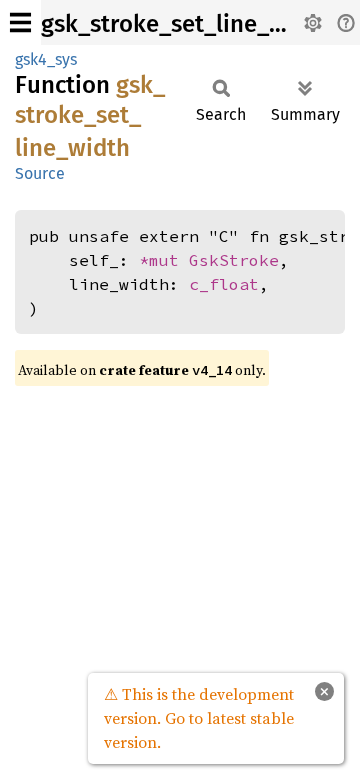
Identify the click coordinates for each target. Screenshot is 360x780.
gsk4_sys (46, 59)
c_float (224, 284)
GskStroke (234, 260)
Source (40, 173)
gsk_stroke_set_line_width (186, 24)
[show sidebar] (20, 22)
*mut (164, 260)
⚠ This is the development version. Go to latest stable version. (199, 718)
